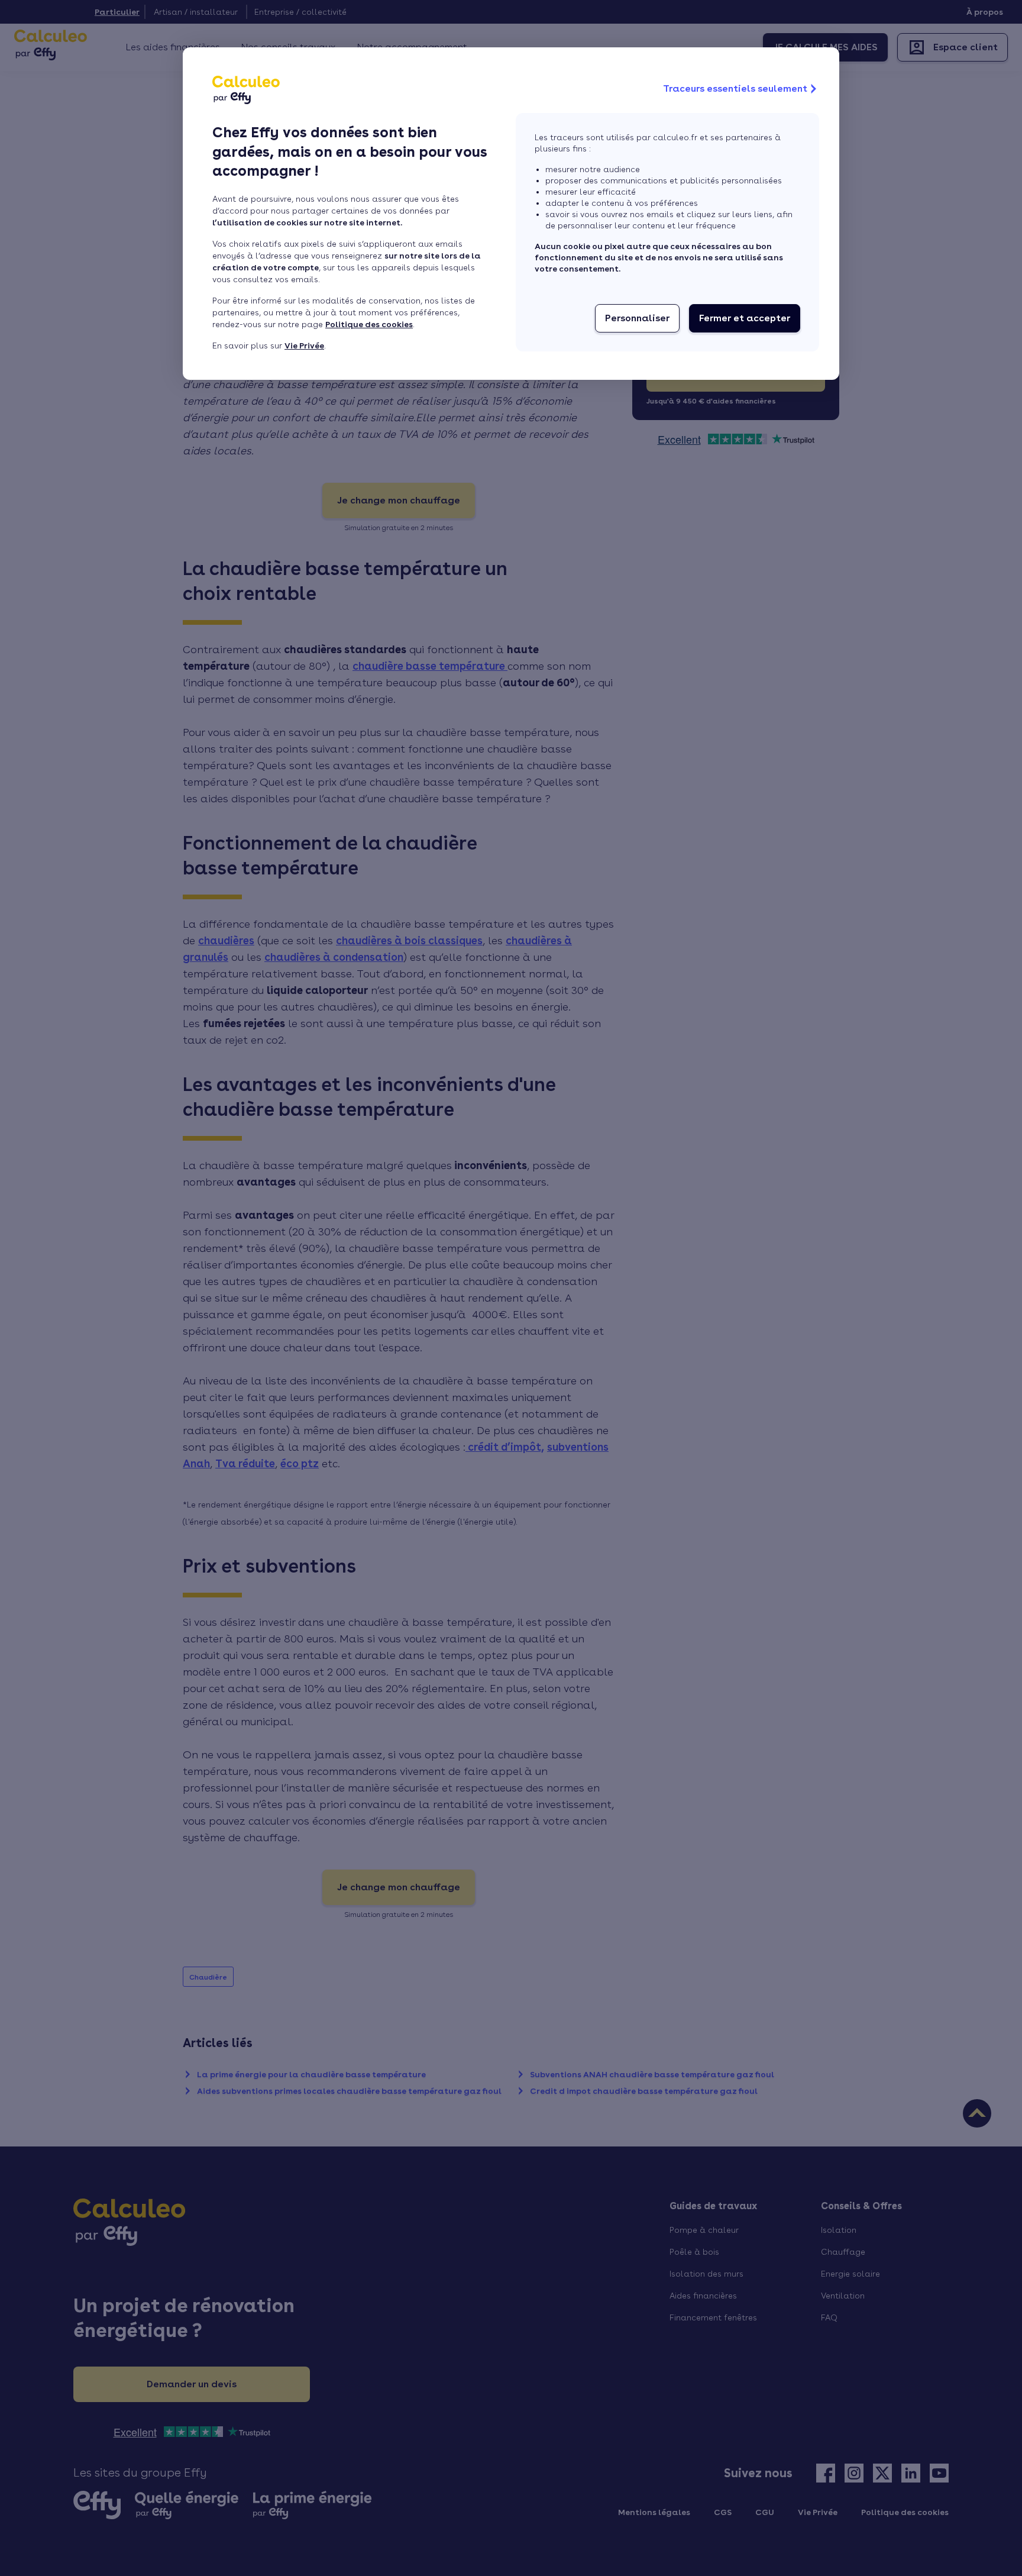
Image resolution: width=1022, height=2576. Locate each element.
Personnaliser (637, 318)
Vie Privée (304, 346)
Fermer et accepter (745, 318)
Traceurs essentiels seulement (735, 88)
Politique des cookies (369, 324)
